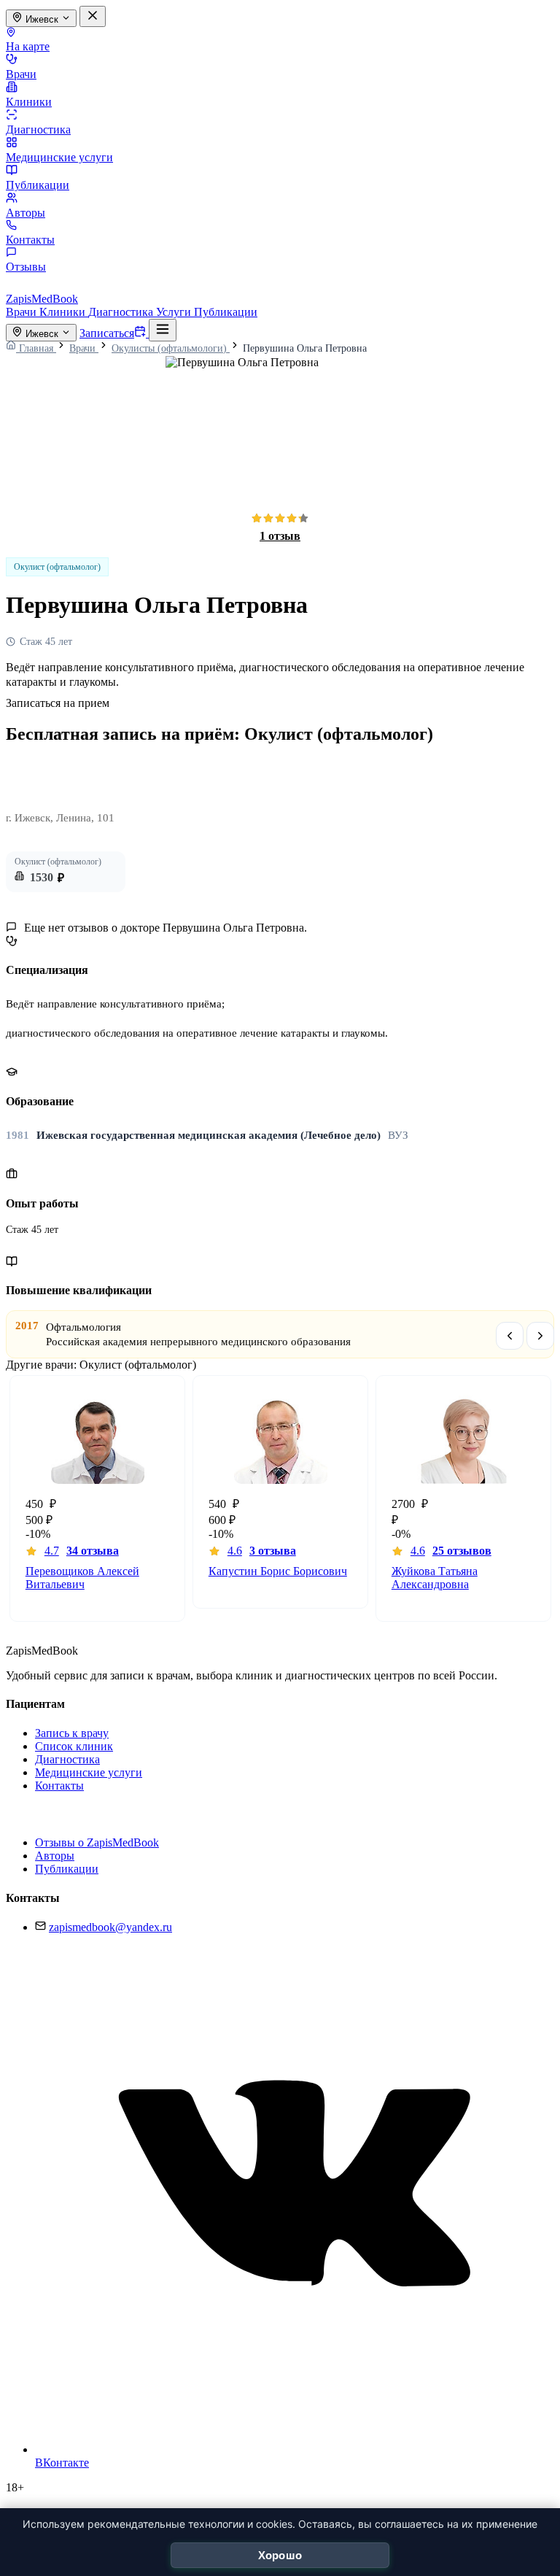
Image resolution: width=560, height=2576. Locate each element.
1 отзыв (280, 536)
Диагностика (38, 129)
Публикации (38, 185)
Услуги (175, 312)
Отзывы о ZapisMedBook (97, 1842)
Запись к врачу (72, 1733)
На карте (28, 46)
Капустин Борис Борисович (278, 1571)
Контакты (30, 240)
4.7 (82, 1551)
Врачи (21, 74)
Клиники (29, 102)
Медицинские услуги (59, 157)
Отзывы (26, 267)
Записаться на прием (58, 703)
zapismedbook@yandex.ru (110, 1927)
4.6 (262, 1551)
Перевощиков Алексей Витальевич (82, 1578)
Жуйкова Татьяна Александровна (435, 1578)
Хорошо (280, 2555)
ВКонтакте (62, 2463)
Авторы (26, 213)
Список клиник (74, 1746)
